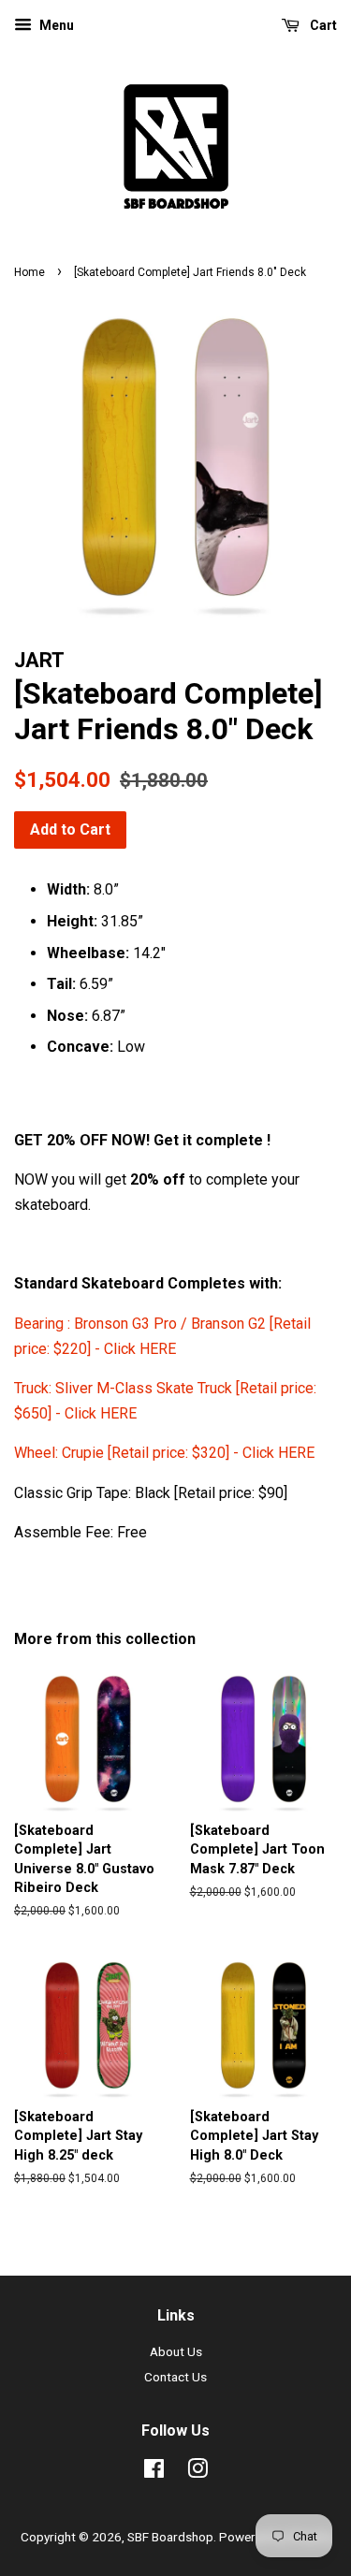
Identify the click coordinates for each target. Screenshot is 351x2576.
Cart (322, 25)
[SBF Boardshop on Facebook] (154, 2472)
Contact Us (175, 2377)
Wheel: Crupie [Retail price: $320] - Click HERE (164, 1453)
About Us (176, 2351)
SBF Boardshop (170, 2537)
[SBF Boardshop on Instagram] (197, 2472)
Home (29, 272)
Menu (55, 25)
